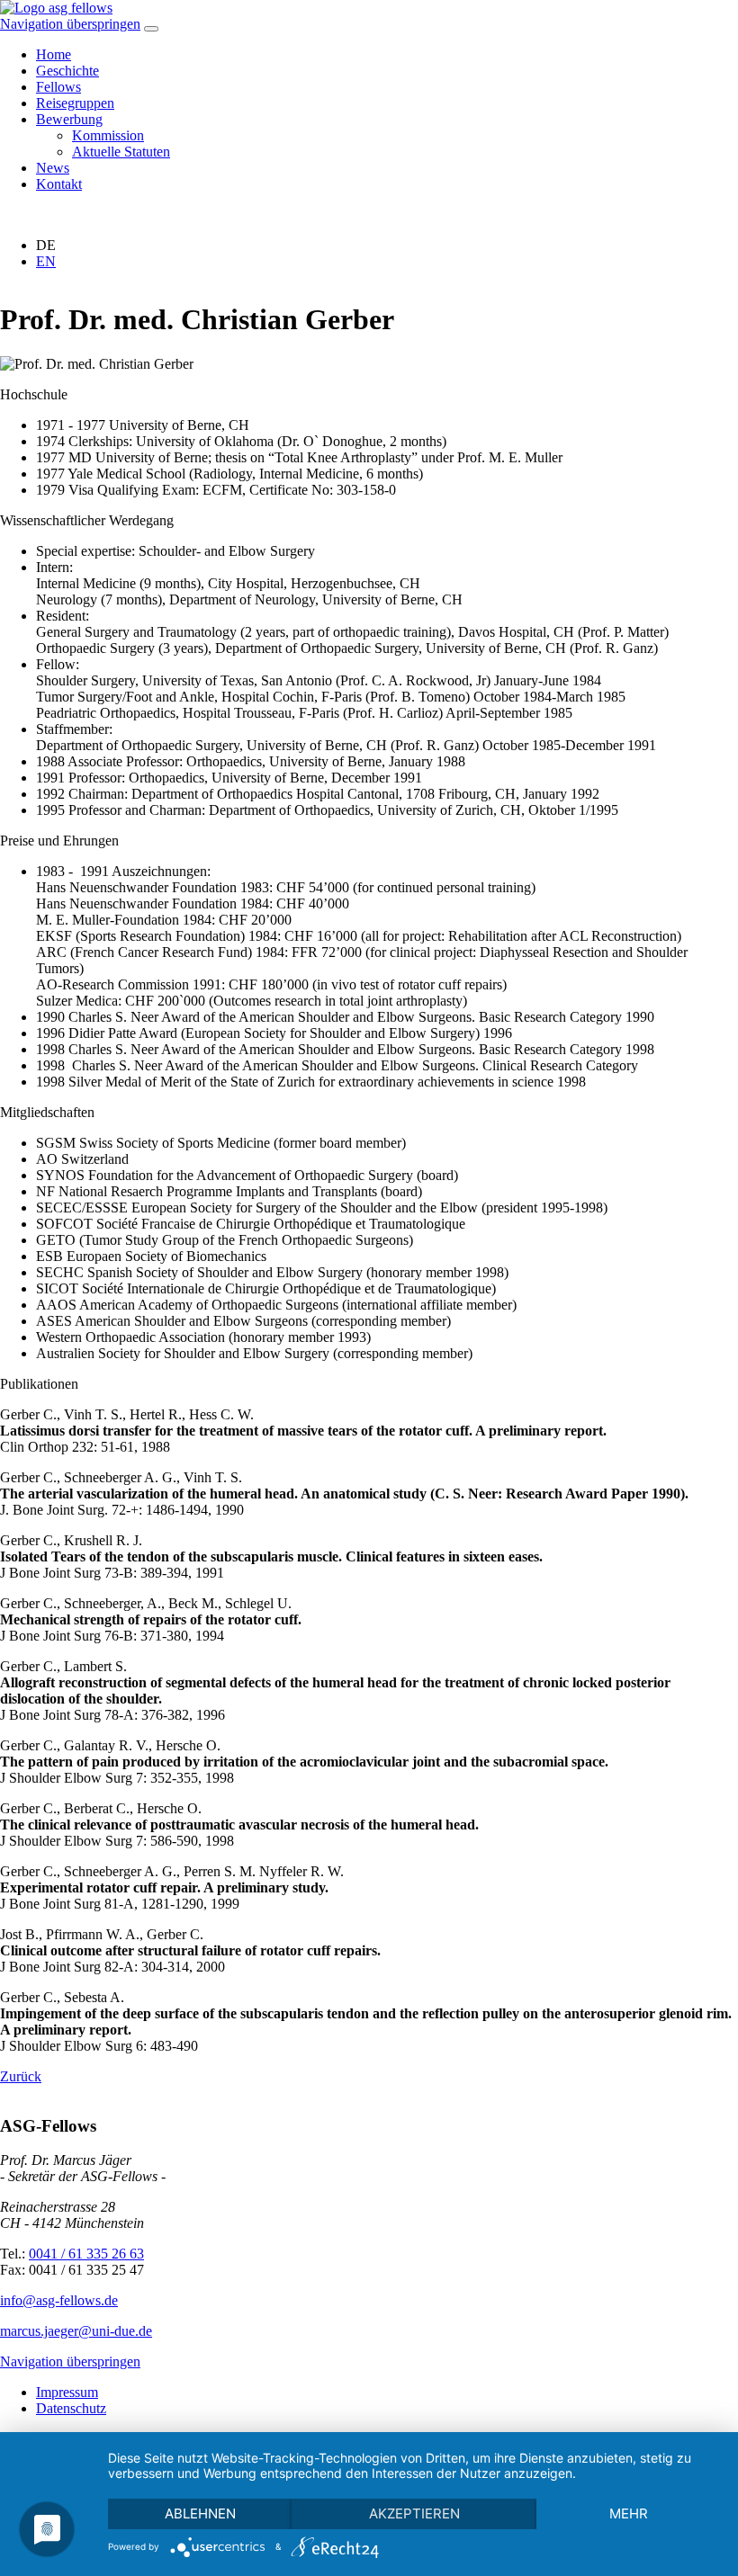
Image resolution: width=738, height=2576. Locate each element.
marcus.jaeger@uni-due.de (76, 2331)
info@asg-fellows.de (59, 2300)
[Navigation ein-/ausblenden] (151, 29)
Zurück (21, 2076)
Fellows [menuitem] (58, 87)
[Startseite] (56, 8)
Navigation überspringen (70, 24)
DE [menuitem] (46, 245)
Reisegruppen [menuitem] (75, 103)
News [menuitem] (53, 168)
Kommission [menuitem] (108, 135)
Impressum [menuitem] (67, 2392)
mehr (629, 2513)
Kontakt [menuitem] (59, 184)
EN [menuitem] (46, 261)
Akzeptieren (414, 2513)
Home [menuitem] (54, 54)
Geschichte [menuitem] (67, 71)
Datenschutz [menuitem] (71, 2408)
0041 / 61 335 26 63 (86, 2254)
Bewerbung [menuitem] (69, 119)
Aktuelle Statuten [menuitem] (121, 152)
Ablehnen (200, 2513)
